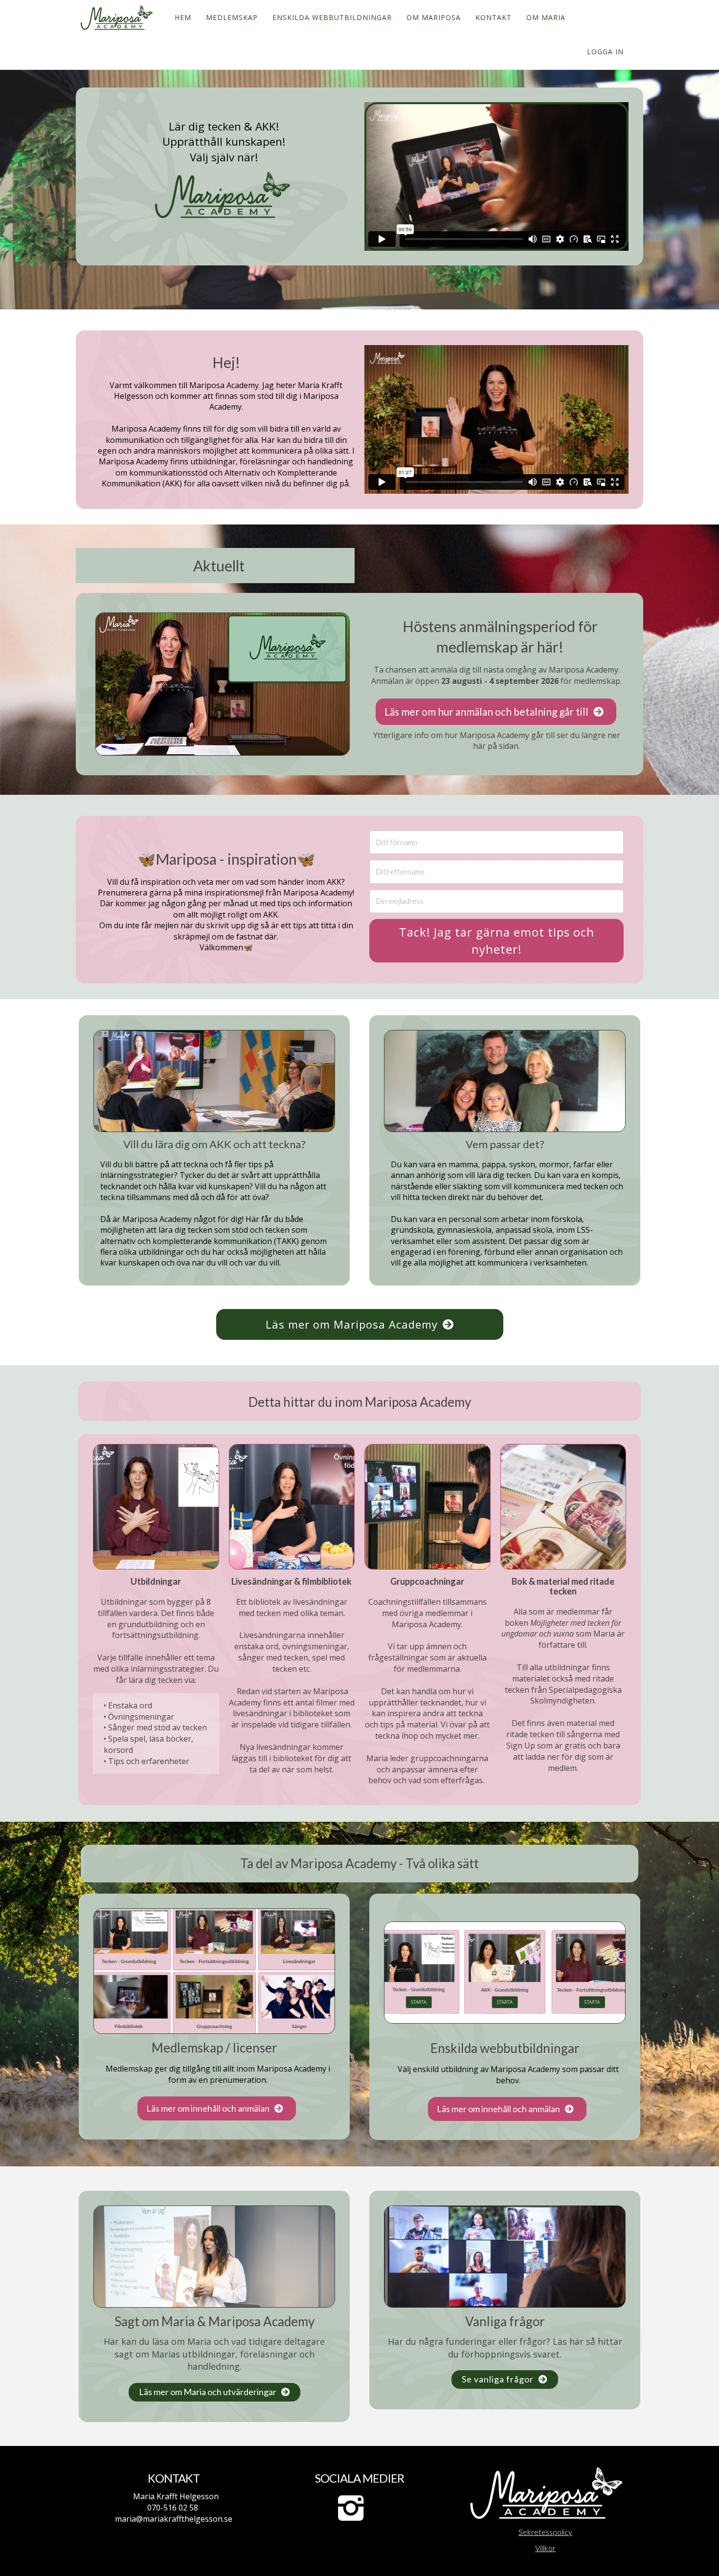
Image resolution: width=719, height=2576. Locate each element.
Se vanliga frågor (498, 2379)
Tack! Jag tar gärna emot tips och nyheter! (497, 940)
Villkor (545, 2548)
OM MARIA (546, 17)
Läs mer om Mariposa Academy (352, 1324)
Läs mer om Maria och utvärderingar (208, 2392)
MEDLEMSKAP (232, 17)
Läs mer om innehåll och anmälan (208, 2108)
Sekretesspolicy (545, 2532)
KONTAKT (494, 17)
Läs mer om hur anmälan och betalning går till (486, 711)
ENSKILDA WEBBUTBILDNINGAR (332, 17)
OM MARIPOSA (434, 17)
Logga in (605, 52)
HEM (183, 17)
